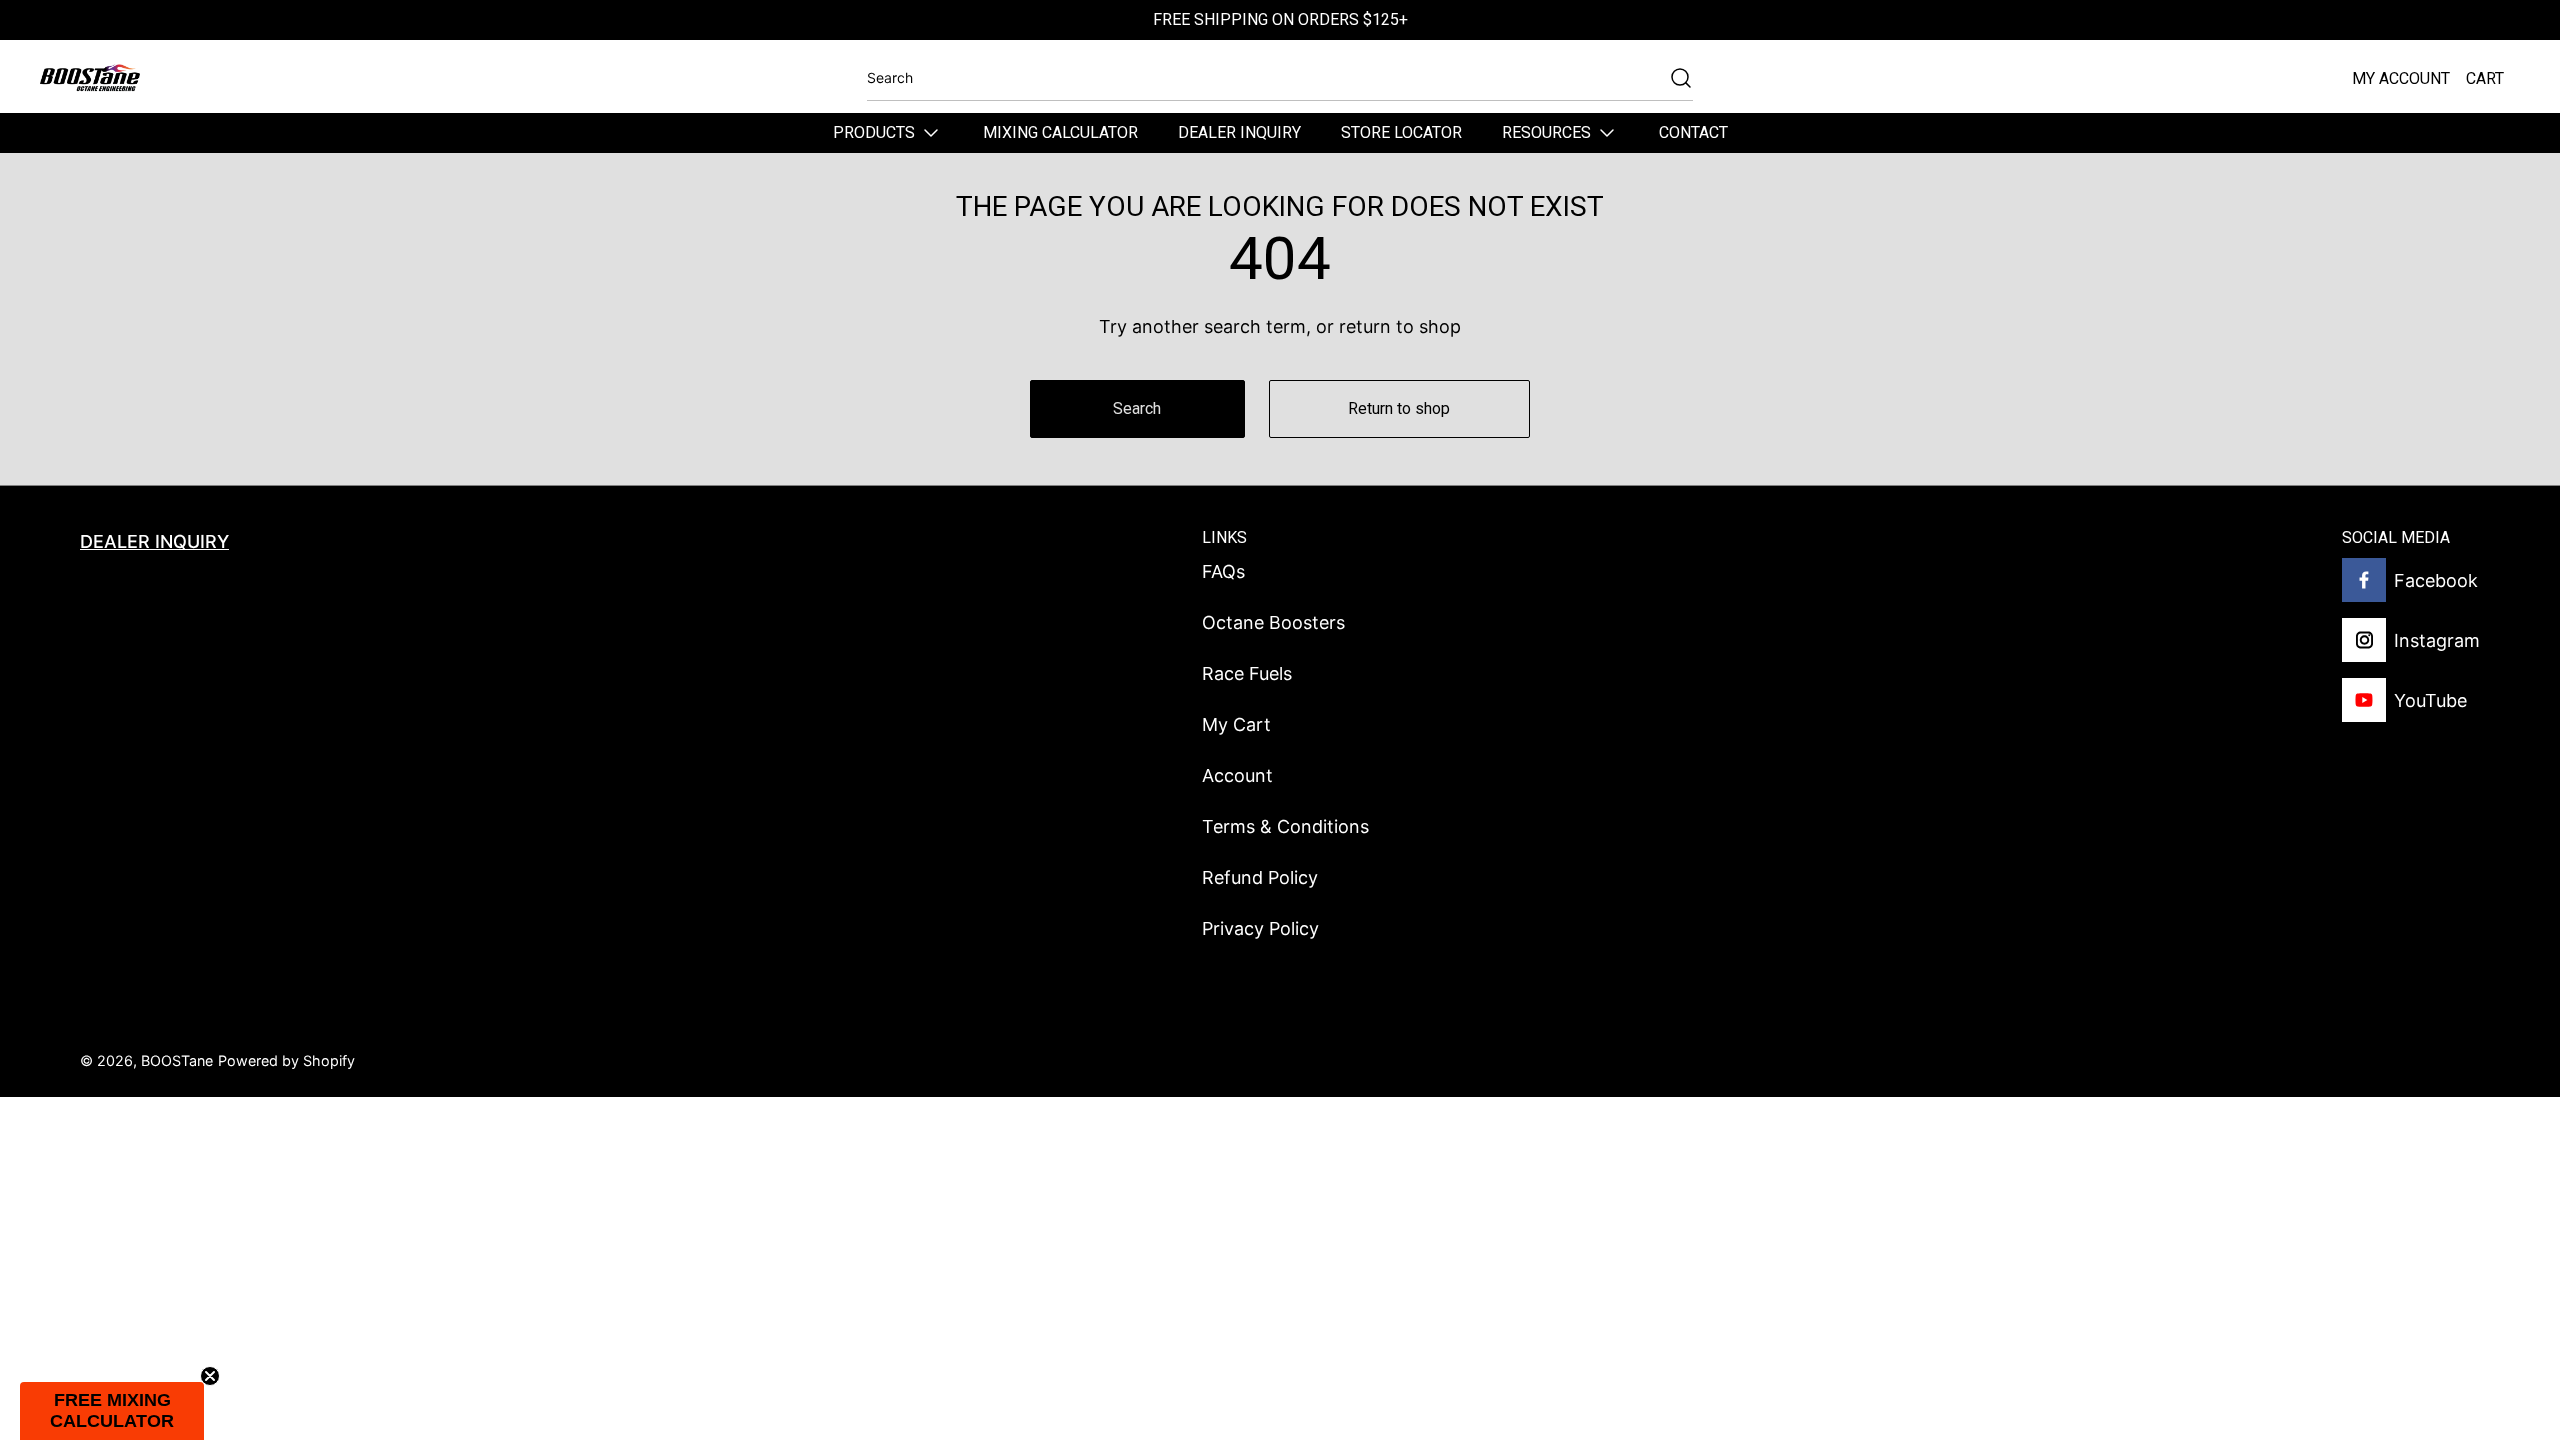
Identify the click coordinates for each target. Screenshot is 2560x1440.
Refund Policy (1260, 877)
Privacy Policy (1260, 928)
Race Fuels (1247, 673)
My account (2401, 78)
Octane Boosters (1273, 622)
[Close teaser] (210, 1376)
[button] (112, 1411)
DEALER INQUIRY (154, 541)
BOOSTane (177, 1060)
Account (1237, 775)
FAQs (1223, 571)
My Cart (1236, 724)
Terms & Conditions (1285, 826)
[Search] (1671, 78)
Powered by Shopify (286, 1060)
